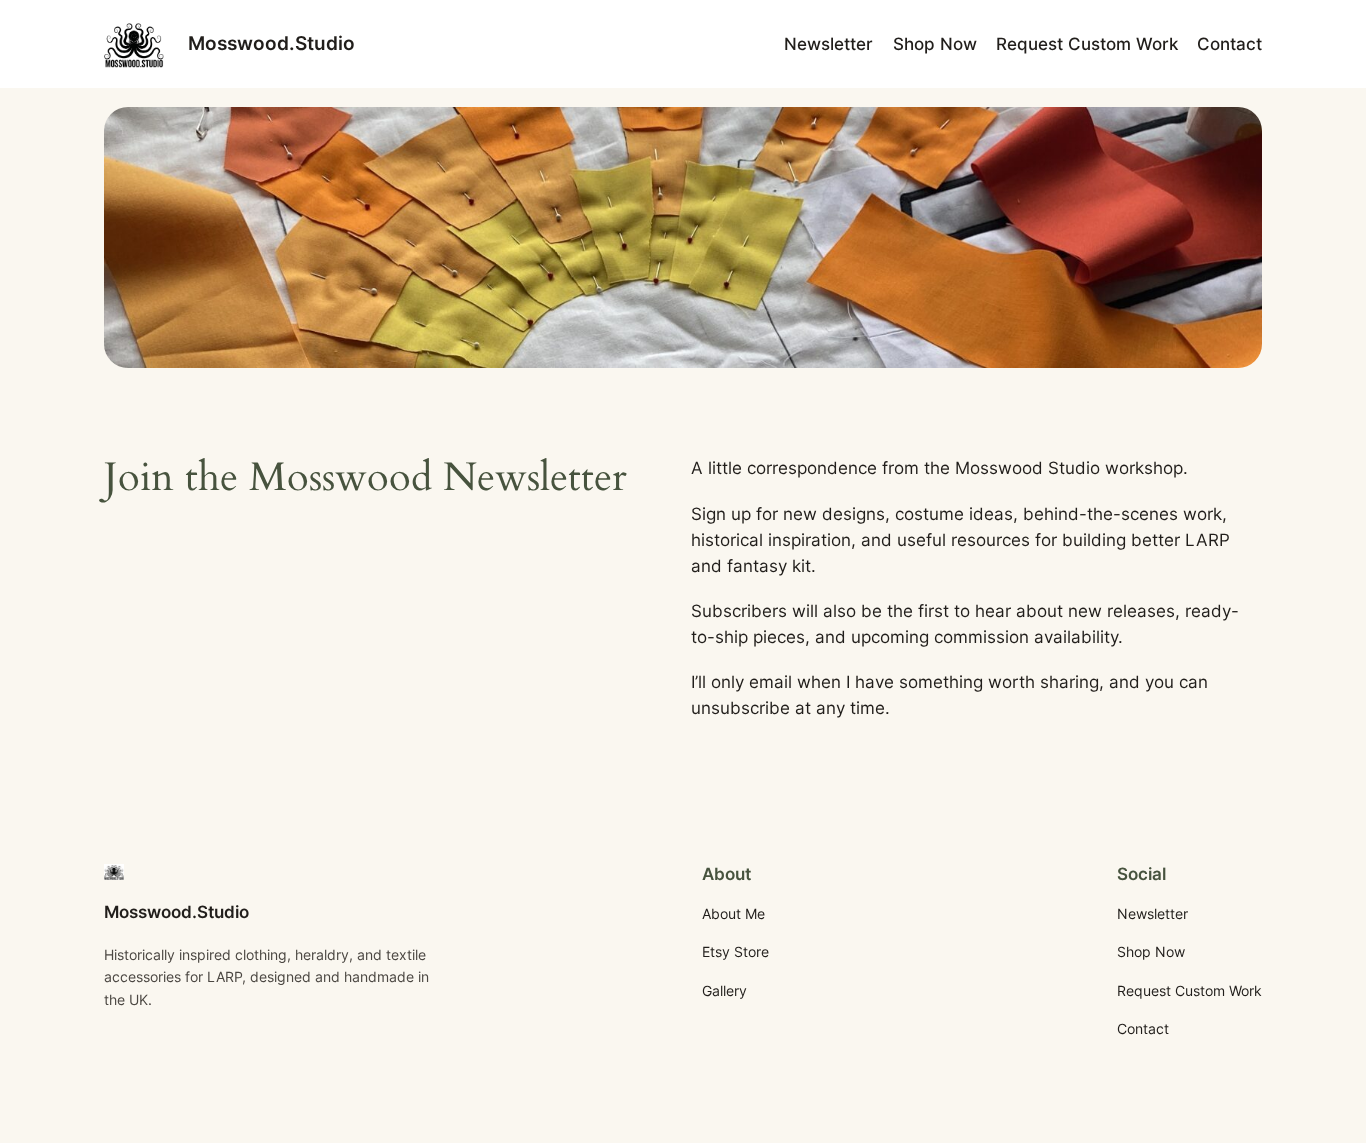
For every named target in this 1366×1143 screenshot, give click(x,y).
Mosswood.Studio (271, 43)
